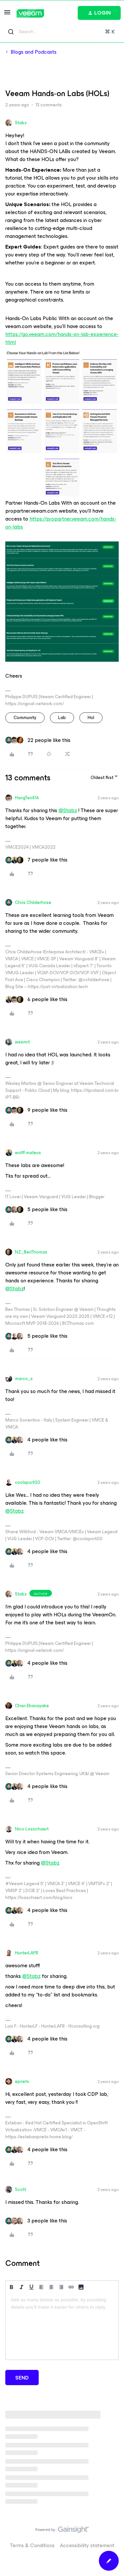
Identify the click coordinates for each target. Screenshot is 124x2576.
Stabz (21, 123)
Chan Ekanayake (32, 1706)
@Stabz (68, 810)
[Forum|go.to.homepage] (30, 13)
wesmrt (22, 1042)
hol (91, 718)
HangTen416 (27, 798)
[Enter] (11, 32)
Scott (21, 2189)
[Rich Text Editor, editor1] (62, 2326)
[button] (7, 14)
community (25, 718)
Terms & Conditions (32, 2545)
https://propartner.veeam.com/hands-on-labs (61, 523)
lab (62, 718)
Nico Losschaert (32, 1829)
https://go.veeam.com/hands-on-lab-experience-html (62, 338)
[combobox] (62, 32)
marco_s (24, 1379)
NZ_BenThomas (31, 1252)
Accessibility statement (87, 2545)
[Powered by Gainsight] (62, 2531)
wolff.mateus (28, 1153)
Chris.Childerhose (33, 902)
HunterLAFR (27, 1953)
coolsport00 (28, 1482)
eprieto (22, 2081)
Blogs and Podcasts (34, 52)
